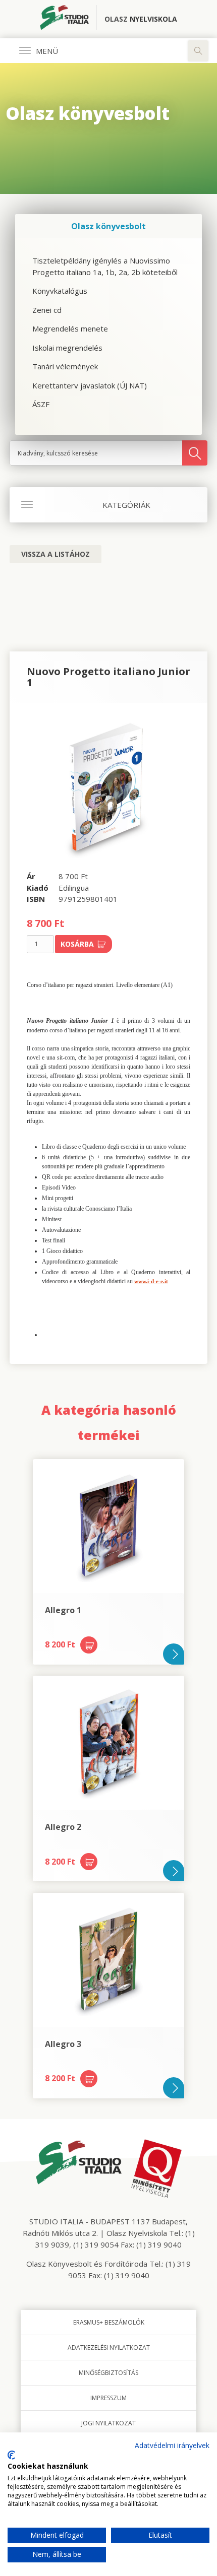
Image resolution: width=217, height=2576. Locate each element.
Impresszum (108, 2398)
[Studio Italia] (68, 19)
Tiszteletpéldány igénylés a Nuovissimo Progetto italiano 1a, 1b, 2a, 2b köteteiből (105, 266)
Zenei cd (47, 310)
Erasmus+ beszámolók (109, 2322)
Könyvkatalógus (60, 291)
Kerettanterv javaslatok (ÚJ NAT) (90, 385)
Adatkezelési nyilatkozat (109, 2348)
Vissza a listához (56, 554)
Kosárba (77, 944)
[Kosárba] (89, 1645)
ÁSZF (41, 404)
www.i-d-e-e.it (151, 1281)
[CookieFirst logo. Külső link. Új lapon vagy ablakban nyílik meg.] (11, 2455)
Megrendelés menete (70, 328)
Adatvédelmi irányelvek (172, 2445)
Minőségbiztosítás (108, 2373)
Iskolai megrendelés (67, 348)
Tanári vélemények (65, 366)
